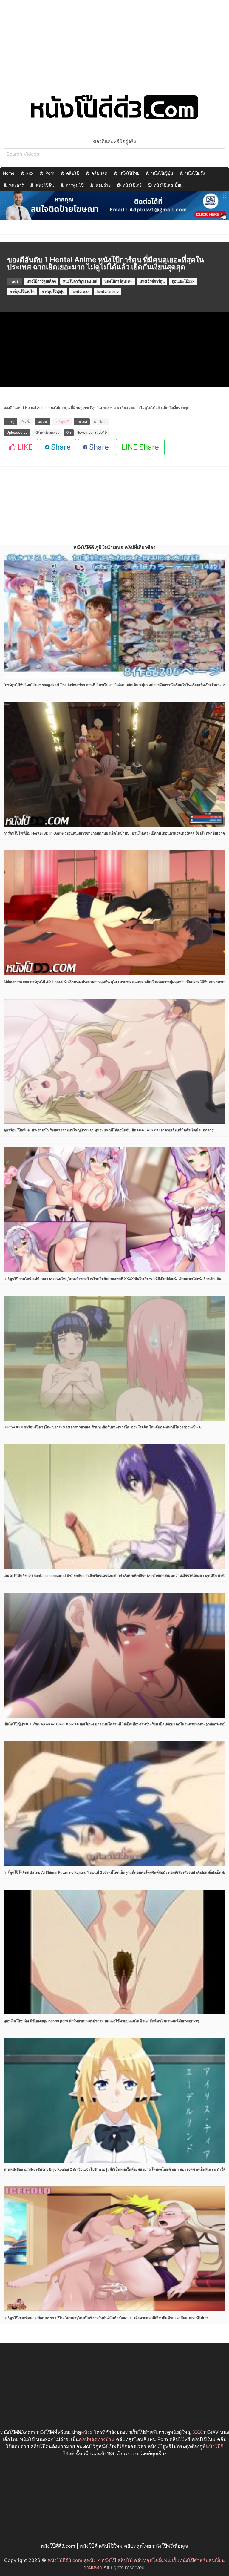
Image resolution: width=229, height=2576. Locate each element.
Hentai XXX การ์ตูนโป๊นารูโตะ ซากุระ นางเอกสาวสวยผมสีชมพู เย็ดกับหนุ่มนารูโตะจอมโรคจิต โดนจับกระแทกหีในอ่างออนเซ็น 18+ (104, 1427)
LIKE (24, 447)
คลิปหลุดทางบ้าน (97, 2439)
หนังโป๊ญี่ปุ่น (162, 173)
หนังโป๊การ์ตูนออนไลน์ (80, 281)
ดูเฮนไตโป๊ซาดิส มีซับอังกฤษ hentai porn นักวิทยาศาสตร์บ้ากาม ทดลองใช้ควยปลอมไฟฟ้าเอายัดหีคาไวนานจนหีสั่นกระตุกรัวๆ (101, 2021)
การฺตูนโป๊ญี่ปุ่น (53, 291)
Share (60, 447)
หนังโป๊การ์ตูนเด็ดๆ (41, 281)
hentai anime (108, 291)
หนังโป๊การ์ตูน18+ (118, 281)
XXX (197, 2432)
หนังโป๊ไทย (129, 173)
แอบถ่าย (103, 185)
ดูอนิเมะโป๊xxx (183, 281)
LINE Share (140, 447)
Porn (50, 173)
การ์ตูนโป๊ (75, 185)
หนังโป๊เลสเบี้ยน (168, 185)
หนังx (87, 2432)
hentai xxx (81, 291)
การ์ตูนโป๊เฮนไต (22, 291)
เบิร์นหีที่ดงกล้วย (47, 432)
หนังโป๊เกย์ (132, 185)
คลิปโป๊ (73, 173)
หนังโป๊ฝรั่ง (195, 173)
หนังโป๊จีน (45, 185)
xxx (30, 173)
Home (9, 173)
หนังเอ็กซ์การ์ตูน (152, 281)
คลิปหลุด (99, 173)
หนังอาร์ (16, 185)
